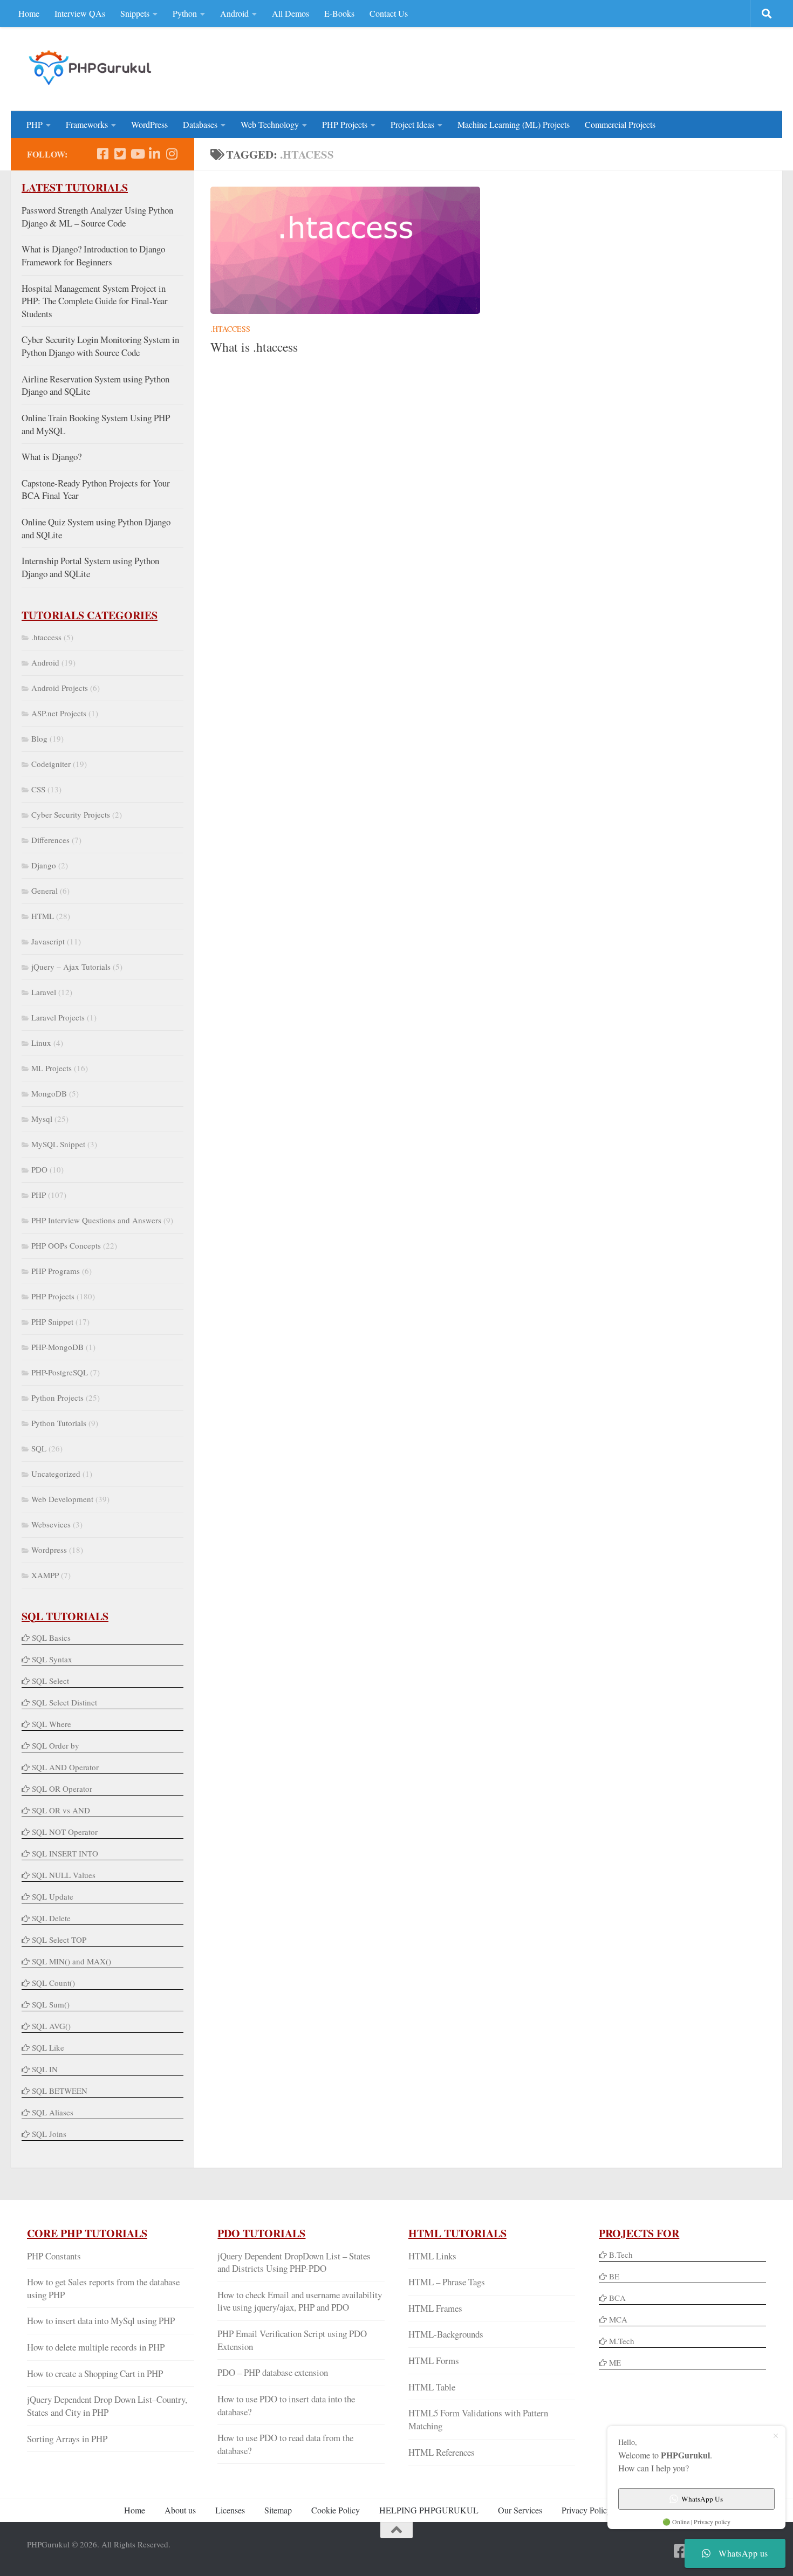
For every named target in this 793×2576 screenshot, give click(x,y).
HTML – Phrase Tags (447, 2282)
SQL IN (45, 2069)
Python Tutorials (59, 1423)
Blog (39, 738)
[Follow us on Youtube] (137, 154)
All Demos (290, 13)
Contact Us (389, 13)
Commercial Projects (620, 124)
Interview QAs (80, 13)
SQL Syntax (52, 1659)
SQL (39, 1448)
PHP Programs (56, 1271)
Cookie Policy (336, 2510)
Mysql (42, 1119)
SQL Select (50, 1681)
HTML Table (432, 2387)
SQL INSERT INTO (65, 1853)
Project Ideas (412, 124)
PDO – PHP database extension (273, 2372)
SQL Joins (49, 2134)
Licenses (230, 2510)
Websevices (51, 1524)
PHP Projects (345, 124)
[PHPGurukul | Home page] (91, 67)
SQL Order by (56, 1745)
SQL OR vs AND (61, 1810)
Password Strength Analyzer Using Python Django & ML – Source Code (97, 217)
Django (44, 865)
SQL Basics (51, 1638)
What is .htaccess (254, 347)
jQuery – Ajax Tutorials (71, 967)
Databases (200, 124)
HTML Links (432, 2256)
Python (185, 13)
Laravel (44, 992)
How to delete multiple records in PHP (96, 2347)
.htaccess (230, 329)
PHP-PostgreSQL (60, 1372)
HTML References (442, 2452)
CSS (38, 789)
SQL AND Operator (65, 1767)
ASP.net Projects (59, 713)
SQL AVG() (51, 2026)
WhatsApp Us (702, 2499)
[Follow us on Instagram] (172, 154)
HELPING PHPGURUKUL (429, 2510)
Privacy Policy (586, 2510)
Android (234, 13)
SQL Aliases (53, 2112)
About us (180, 2510)
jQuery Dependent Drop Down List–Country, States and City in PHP (107, 2406)
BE (613, 2276)
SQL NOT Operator (65, 1832)
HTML (43, 916)
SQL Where (52, 1724)
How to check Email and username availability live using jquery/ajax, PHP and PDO (300, 2301)
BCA (617, 2298)
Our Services (520, 2510)
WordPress (149, 124)
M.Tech (622, 2341)
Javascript (48, 941)
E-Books (339, 13)
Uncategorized (56, 1474)
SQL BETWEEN (60, 2091)
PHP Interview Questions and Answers (96, 1220)
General (45, 890)
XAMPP (45, 1575)
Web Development (62, 1499)
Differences (50, 840)
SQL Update (53, 1896)
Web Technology (270, 124)
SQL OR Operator (62, 1789)
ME (615, 2362)
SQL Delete (51, 1918)
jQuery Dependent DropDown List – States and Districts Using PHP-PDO (294, 2262)
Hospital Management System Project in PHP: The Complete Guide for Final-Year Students (95, 301)
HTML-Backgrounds (446, 2334)
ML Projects (52, 1068)
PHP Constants (54, 2256)
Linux (41, 1043)
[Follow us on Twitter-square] (120, 154)
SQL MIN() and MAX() (71, 1961)
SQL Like (48, 2047)
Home (29, 13)
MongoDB (49, 1093)
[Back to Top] (396, 2530)
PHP (35, 124)
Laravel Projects (58, 1017)
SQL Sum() (51, 2004)
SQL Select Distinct (64, 1702)
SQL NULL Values (64, 1875)
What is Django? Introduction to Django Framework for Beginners (93, 255)
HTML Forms (434, 2361)
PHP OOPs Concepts (66, 1245)
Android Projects (60, 688)
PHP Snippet (52, 1321)
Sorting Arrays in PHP (67, 2439)
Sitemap (278, 2510)
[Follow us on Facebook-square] (102, 154)
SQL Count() (53, 1983)
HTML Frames (435, 2308)
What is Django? (52, 457)
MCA (618, 2319)
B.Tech (621, 2255)
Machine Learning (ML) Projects (514, 124)
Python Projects (57, 1397)
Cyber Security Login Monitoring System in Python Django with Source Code (100, 346)
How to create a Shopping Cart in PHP (95, 2373)
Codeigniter (51, 764)
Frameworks (87, 124)
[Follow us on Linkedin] (154, 154)
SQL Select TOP (59, 1940)
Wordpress (49, 1550)
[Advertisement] (570, 67)
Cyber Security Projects (71, 814)
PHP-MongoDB (57, 1347)
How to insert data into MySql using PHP (101, 2321)
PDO (39, 1169)
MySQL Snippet (58, 1144)
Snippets (135, 13)
